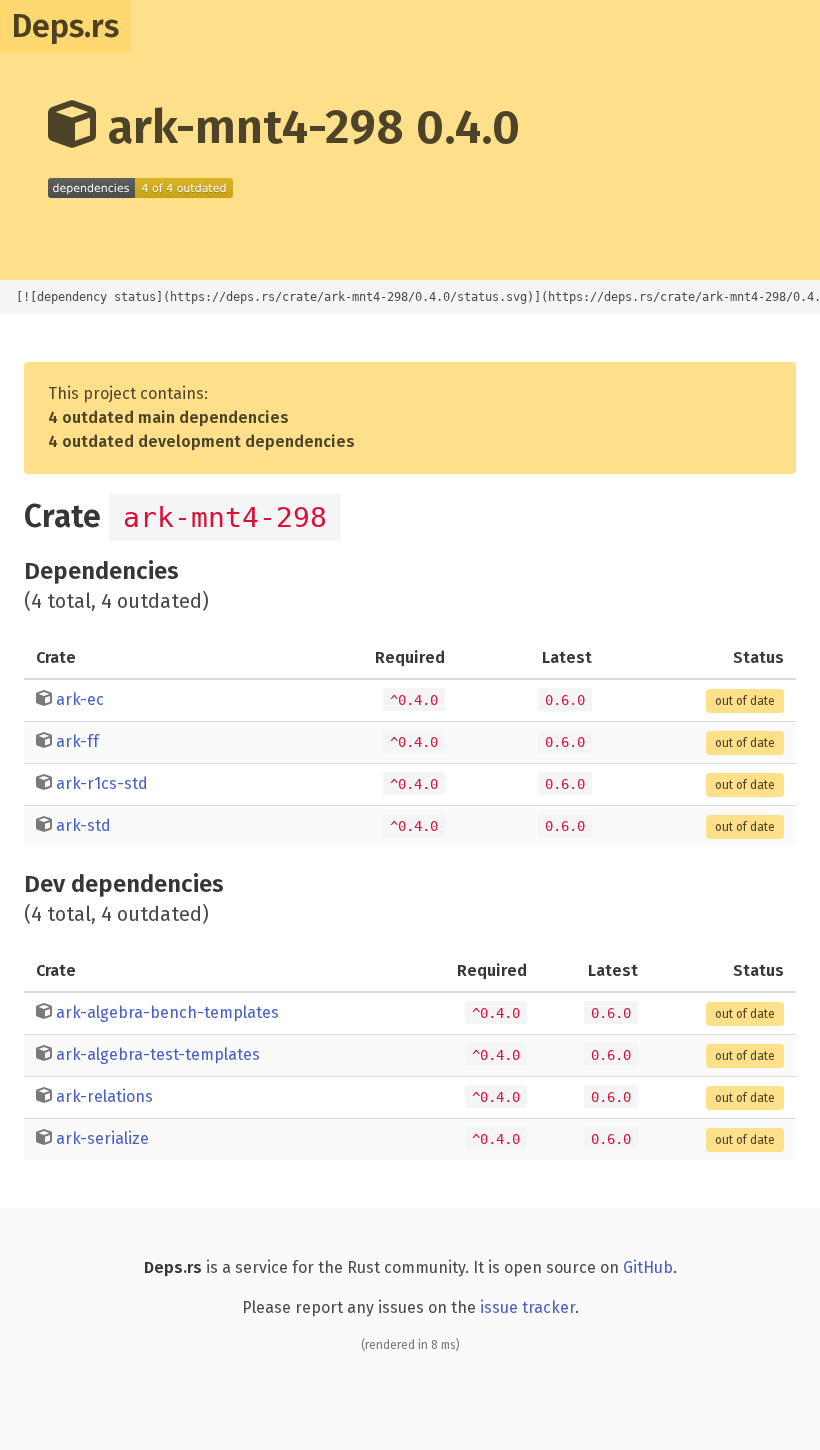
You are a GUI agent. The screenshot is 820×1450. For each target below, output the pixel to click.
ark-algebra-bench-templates (167, 1012)
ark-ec (80, 699)
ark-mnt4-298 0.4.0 (308, 127)
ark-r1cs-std (102, 783)
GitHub (648, 1267)
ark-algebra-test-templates (158, 1054)
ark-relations (104, 1096)
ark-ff (77, 741)
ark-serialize (102, 1138)
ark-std (83, 825)
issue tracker (527, 1307)
